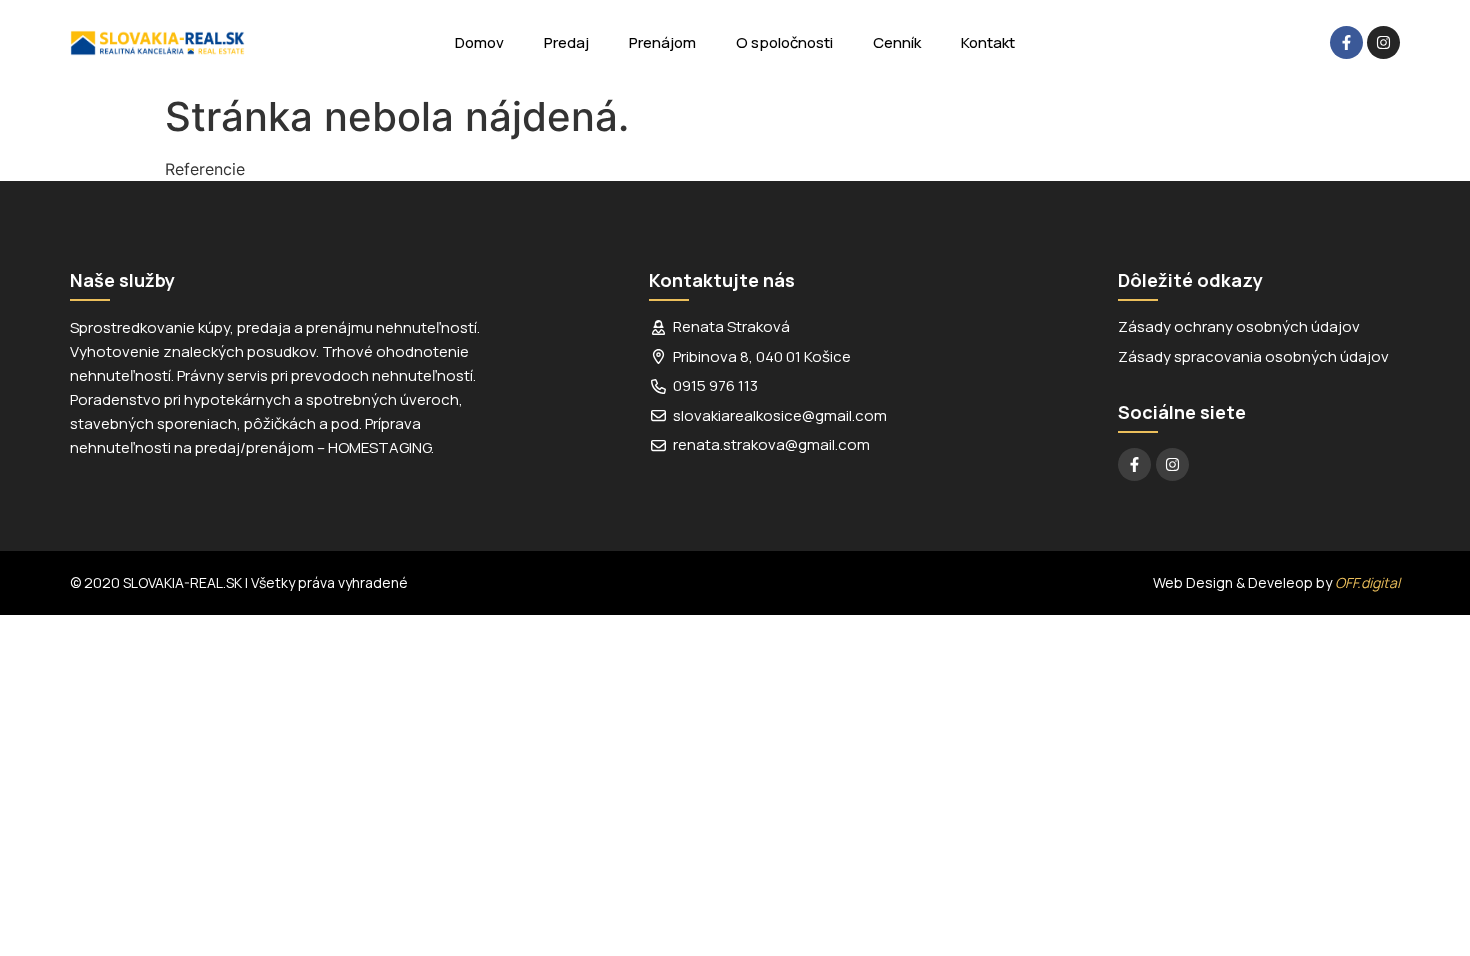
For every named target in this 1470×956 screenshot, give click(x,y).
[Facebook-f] (1346, 42)
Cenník (897, 42)
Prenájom (662, 42)
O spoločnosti (784, 42)
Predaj (566, 42)
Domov (479, 42)
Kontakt (988, 42)
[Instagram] (1383, 42)
